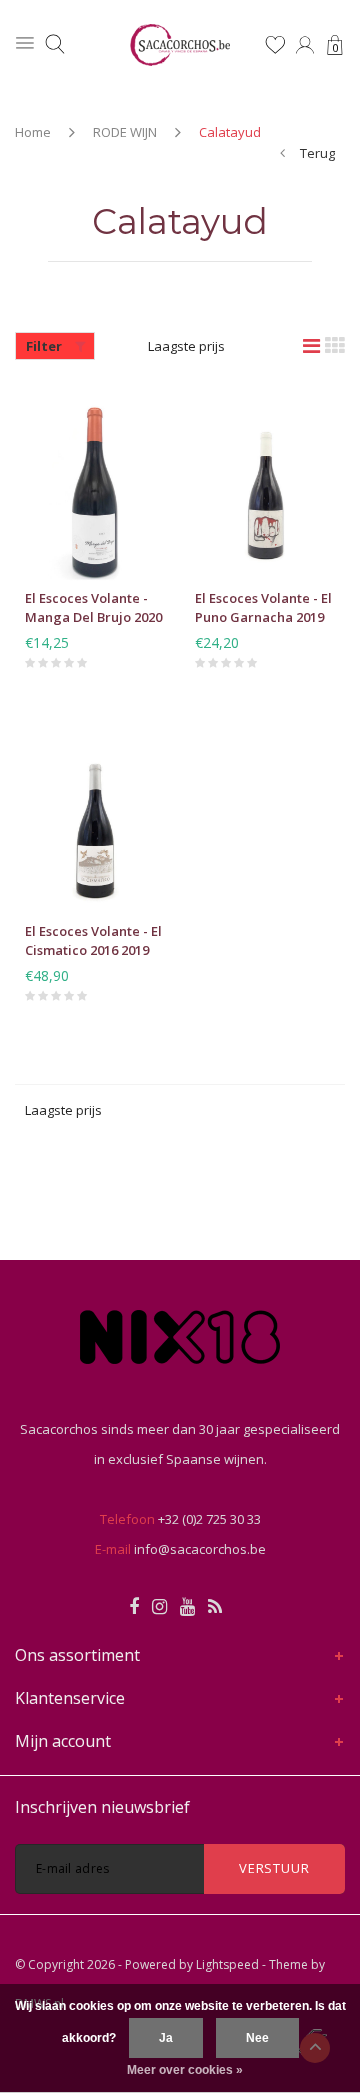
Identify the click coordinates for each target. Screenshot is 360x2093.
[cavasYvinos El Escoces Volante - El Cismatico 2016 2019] (95, 818)
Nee (257, 2038)
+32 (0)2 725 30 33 (209, 1519)
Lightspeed (227, 1964)
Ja (166, 2038)
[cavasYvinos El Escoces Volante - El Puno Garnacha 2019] (265, 485)
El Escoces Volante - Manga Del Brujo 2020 (93, 607)
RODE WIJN (125, 132)
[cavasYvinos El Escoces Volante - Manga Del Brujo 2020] (95, 485)
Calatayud (230, 132)
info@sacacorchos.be (200, 1549)
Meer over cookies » (185, 2070)
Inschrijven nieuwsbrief (102, 1807)
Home (33, 132)
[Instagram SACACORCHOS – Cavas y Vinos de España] (159, 1607)
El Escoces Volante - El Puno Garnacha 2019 (263, 607)
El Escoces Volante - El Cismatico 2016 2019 (93, 940)
